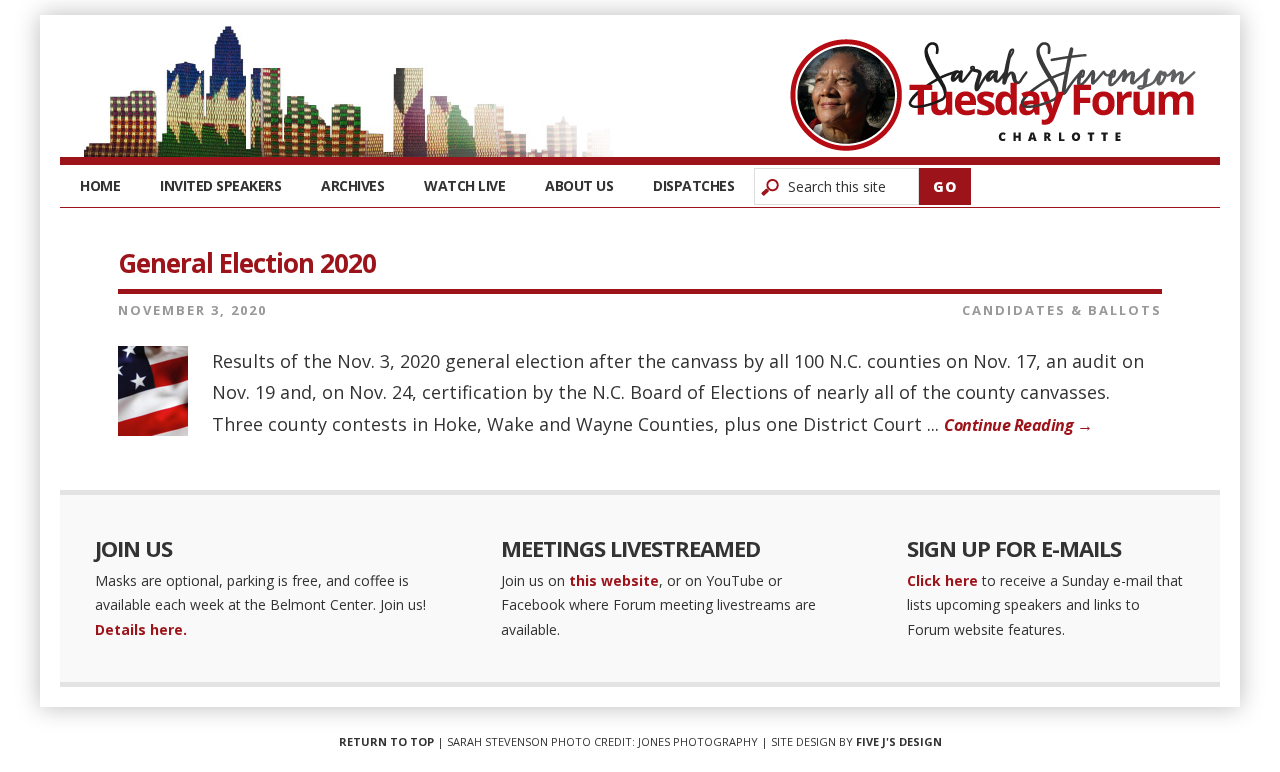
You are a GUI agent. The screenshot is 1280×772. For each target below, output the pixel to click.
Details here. (141, 629)
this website (614, 580)
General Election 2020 (247, 263)
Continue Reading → (1018, 425)
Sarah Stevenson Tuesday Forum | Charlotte (993, 95)
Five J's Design (899, 741)
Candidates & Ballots (1062, 310)
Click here (942, 580)
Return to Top (386, 741)
